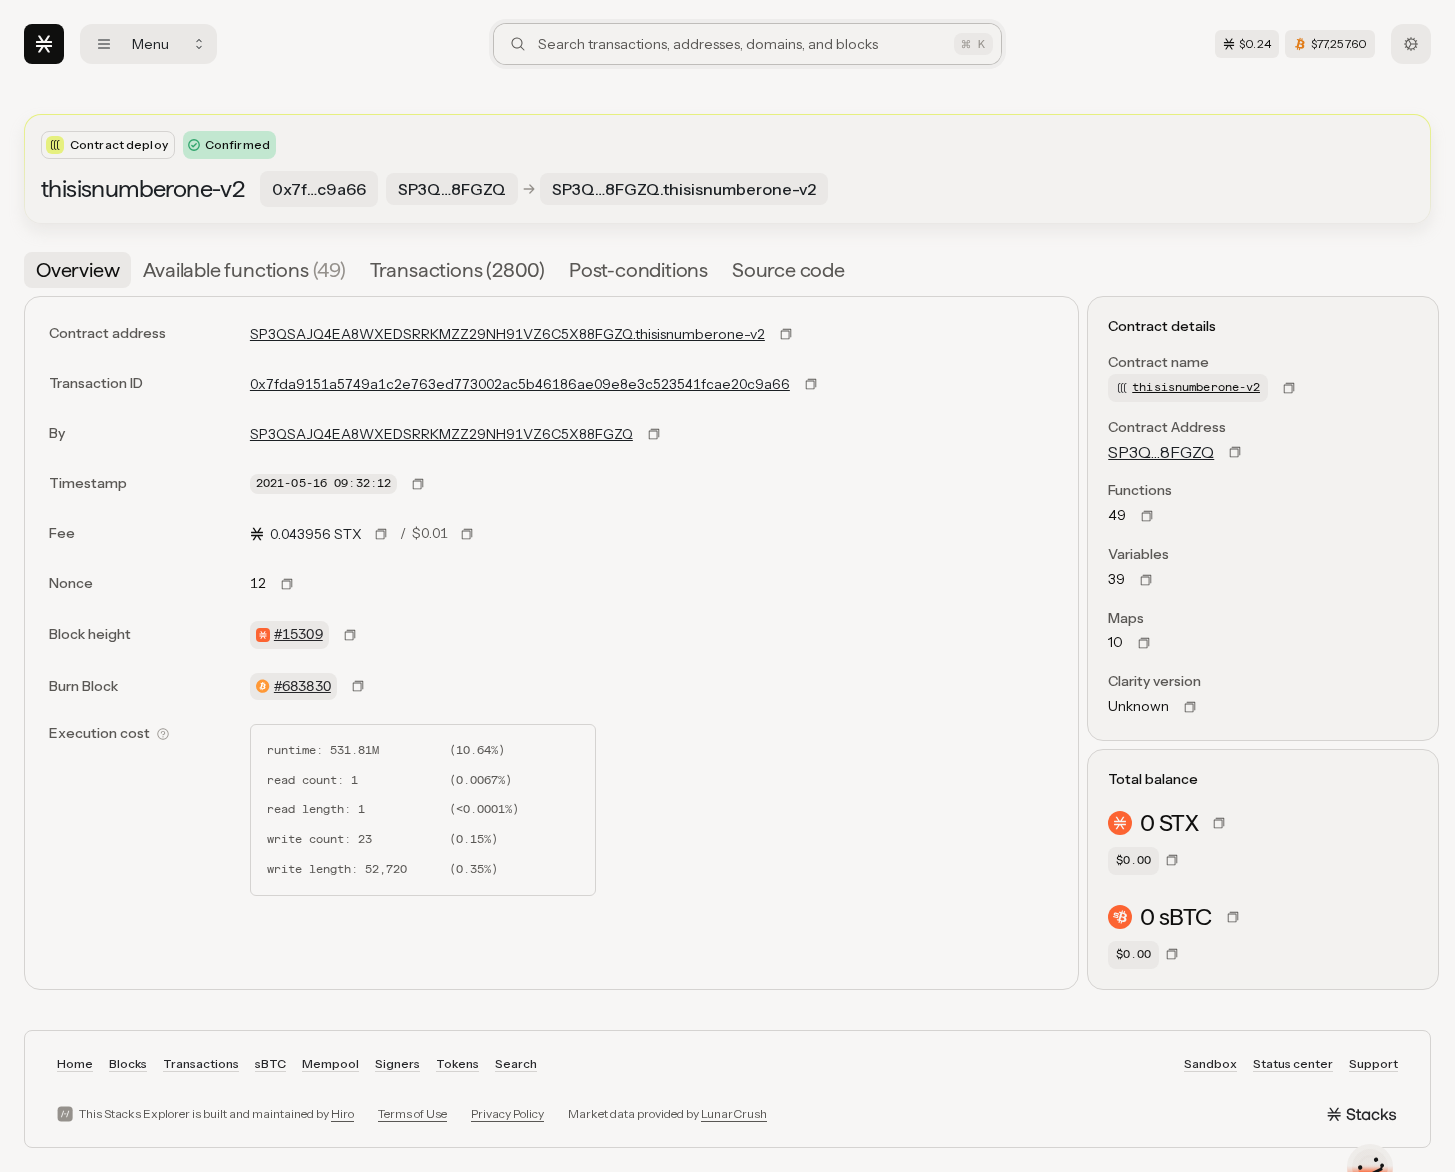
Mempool (330, 1063)
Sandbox (1210, 1063)
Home (75, 1063)
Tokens (457, 1063)
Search (516, 1063)
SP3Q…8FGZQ (1161, 452)
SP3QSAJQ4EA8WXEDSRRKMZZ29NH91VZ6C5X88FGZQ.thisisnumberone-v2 (507, 334)
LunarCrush (734, 1113)
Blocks (128, 1063)
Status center (1293, 1063)
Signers (397, 1063)
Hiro (342, 1113)
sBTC (270, 1063)
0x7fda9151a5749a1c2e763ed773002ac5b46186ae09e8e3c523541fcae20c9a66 (520, 384)
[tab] (77, 270)
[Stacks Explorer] (44, 44)
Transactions (201, 1063)
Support (1373, 1063)
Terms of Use (412, 1113)
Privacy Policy (507, 1113)
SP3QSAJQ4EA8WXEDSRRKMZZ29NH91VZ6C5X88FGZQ (441, 434)
